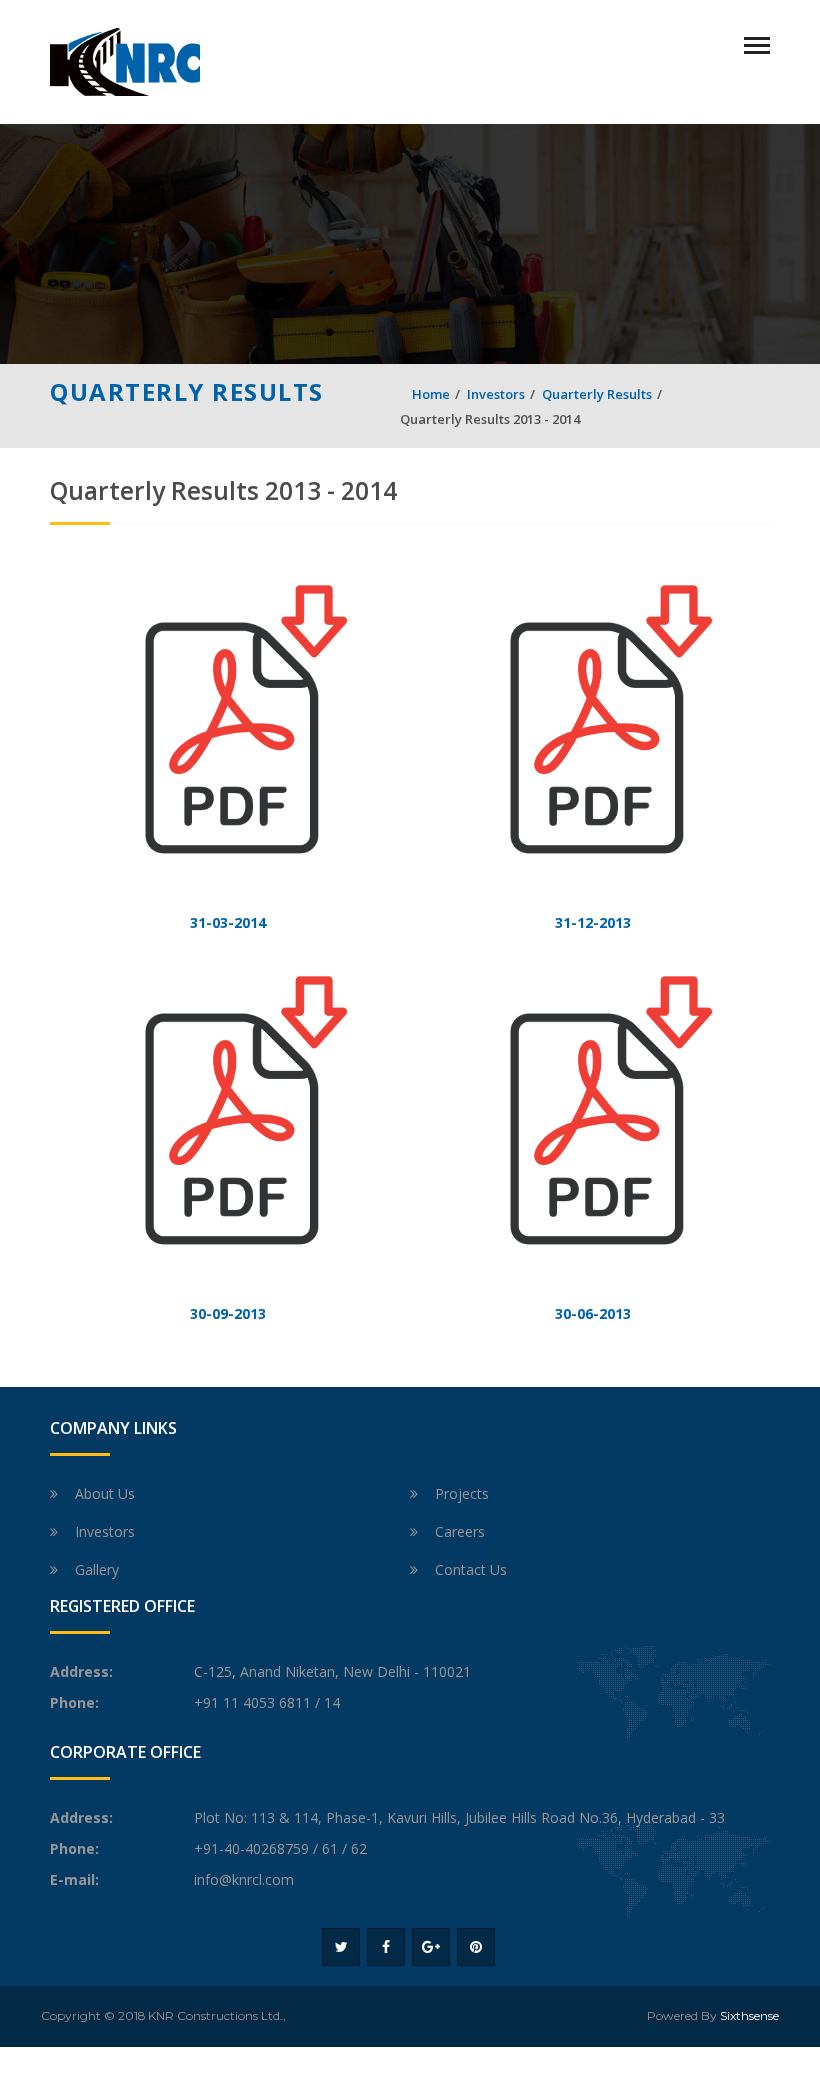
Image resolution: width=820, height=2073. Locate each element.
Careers (460, 1531)
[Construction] (125, 60)
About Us (105, 1493)
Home (431, 394)
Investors (496, 394)
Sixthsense (749, 2015)
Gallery (97, 1569)
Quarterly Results (597, 394)
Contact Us (471, 1569)
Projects (462, 1493)
